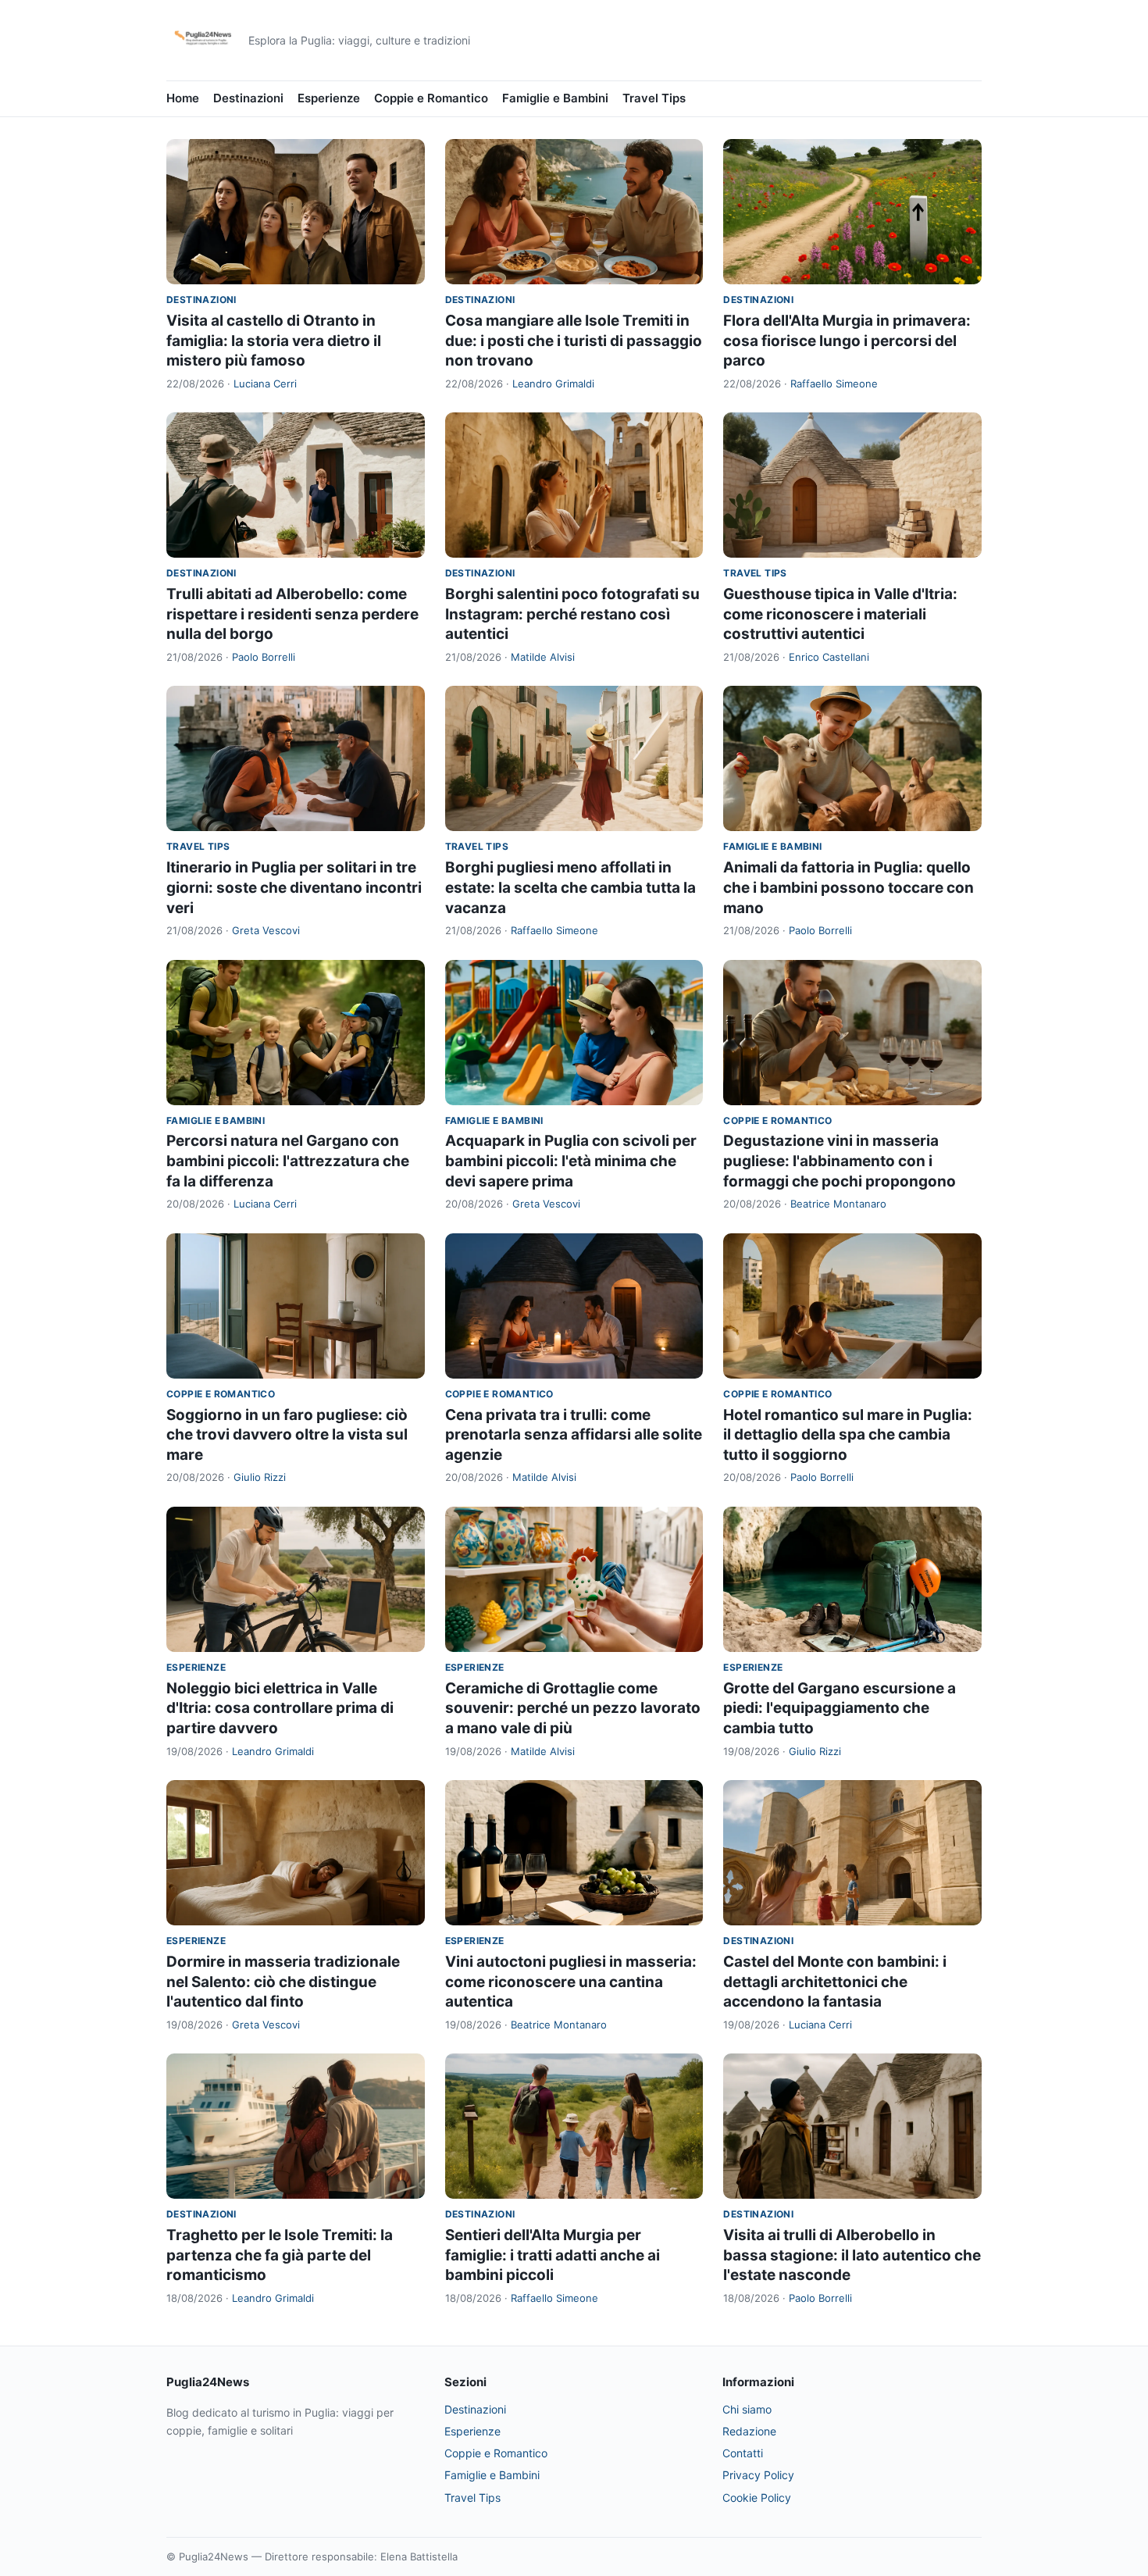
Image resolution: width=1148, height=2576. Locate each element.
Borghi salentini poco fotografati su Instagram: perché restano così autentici (572, 614)
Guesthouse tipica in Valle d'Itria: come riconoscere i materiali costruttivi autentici (840, 614)
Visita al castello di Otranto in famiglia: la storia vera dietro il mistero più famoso (274, 341)
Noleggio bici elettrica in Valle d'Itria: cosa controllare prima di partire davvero (280, 1708)
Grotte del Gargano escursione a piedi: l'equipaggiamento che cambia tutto (840, 1708)
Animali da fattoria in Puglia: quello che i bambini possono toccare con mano (849, 887)
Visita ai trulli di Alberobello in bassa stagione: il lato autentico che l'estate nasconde (852, 2255)
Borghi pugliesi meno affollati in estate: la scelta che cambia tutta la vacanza (570, 887)
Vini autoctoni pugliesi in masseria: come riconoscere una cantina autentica (571, 1982)
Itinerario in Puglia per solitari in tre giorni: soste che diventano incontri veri (294, 887)
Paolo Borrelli (264, 657)
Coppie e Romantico (431, 98)
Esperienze (329, 98)
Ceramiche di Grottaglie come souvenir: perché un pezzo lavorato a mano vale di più (573, 1708)
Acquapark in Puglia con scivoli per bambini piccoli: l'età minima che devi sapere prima (571, 1161)
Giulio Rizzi (260, 1477)
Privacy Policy (758, 2475)
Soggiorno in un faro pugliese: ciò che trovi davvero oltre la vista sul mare (287, 1435)
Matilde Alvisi (543, 657)
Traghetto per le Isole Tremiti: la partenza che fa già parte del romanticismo (280, 2255)
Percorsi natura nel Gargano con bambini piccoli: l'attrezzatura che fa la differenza (288, 1161)
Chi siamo (747, 2409)
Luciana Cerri (265, 384)
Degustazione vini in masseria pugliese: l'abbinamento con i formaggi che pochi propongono (840, 1161)
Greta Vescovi (266, 930)
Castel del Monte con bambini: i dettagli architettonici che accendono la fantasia (835, 1982)
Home (183, 98)
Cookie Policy (757, 2498)
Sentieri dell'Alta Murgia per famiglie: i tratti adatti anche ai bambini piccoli (553, 2255)
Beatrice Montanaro (838, 1204)
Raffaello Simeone (834, 384)
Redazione (749, 2431)
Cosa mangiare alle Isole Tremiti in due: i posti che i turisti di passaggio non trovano (574, 341)
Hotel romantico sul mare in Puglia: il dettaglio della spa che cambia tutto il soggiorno (848, 1435)
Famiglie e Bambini (555, 98)
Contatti (743, 2453)
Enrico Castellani (829, 657)
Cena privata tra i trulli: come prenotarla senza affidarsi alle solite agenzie (574, 1435)
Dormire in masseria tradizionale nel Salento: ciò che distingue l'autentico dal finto (283, 1982)
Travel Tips (654, 98)
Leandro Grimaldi (553, 384)
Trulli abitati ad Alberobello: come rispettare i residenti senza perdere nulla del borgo (292, 614)
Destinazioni (248, 98)
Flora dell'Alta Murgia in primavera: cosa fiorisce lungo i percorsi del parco (847, 341)
